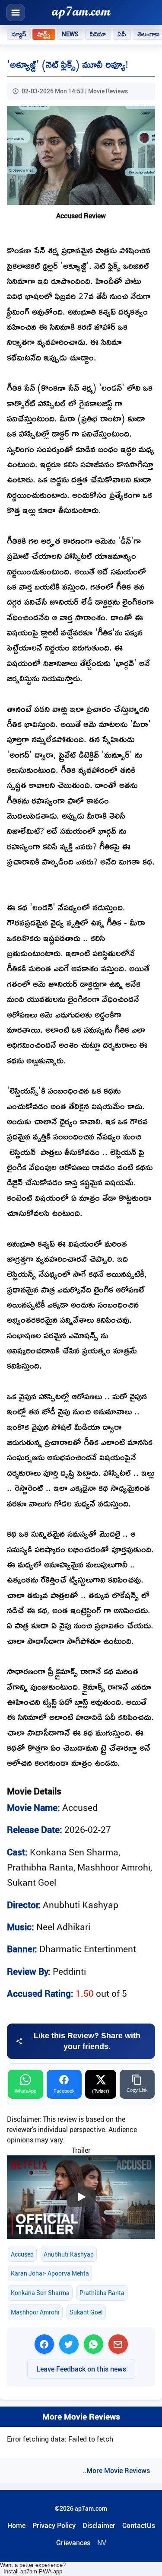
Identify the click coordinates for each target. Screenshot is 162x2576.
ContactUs (139, 2525)
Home (16, 2525)
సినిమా (98, 34)
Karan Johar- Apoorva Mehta (50, 2273)
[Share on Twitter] (69, 2344)
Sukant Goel (86, 2312)
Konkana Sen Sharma (40, 2293)
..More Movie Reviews (116, 2471)
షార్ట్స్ (44, 34)
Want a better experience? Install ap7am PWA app (33, 2568)
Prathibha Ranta (102, 2293)
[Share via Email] (118, 2344)
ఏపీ (122, 34)
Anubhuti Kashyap (69, 2254)
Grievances (73, 2543)
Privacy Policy (54, 2525)
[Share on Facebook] (44, 2344)
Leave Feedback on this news (81, 2369)
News (70, 34)
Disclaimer (99, 2525)
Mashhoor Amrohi (35, 2312)
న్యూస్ (19, 34)
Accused (22, 2254)
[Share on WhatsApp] (94, 2344)
